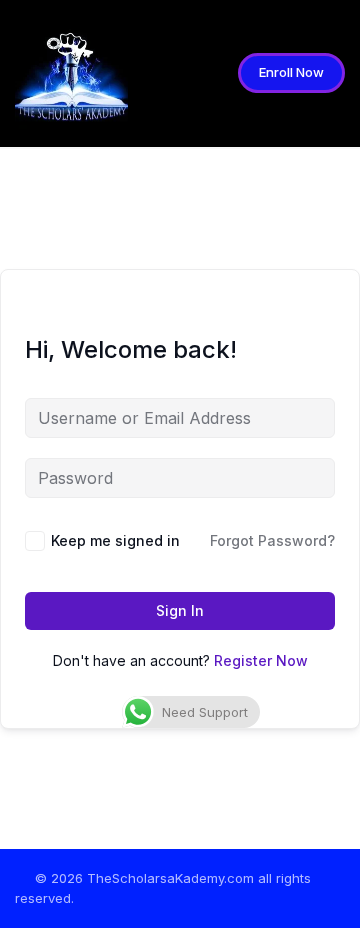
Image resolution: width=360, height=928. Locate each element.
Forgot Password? (272, 540)
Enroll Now (291, 72)
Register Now (261, 660)
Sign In (180, 610)
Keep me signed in (115, 540)
